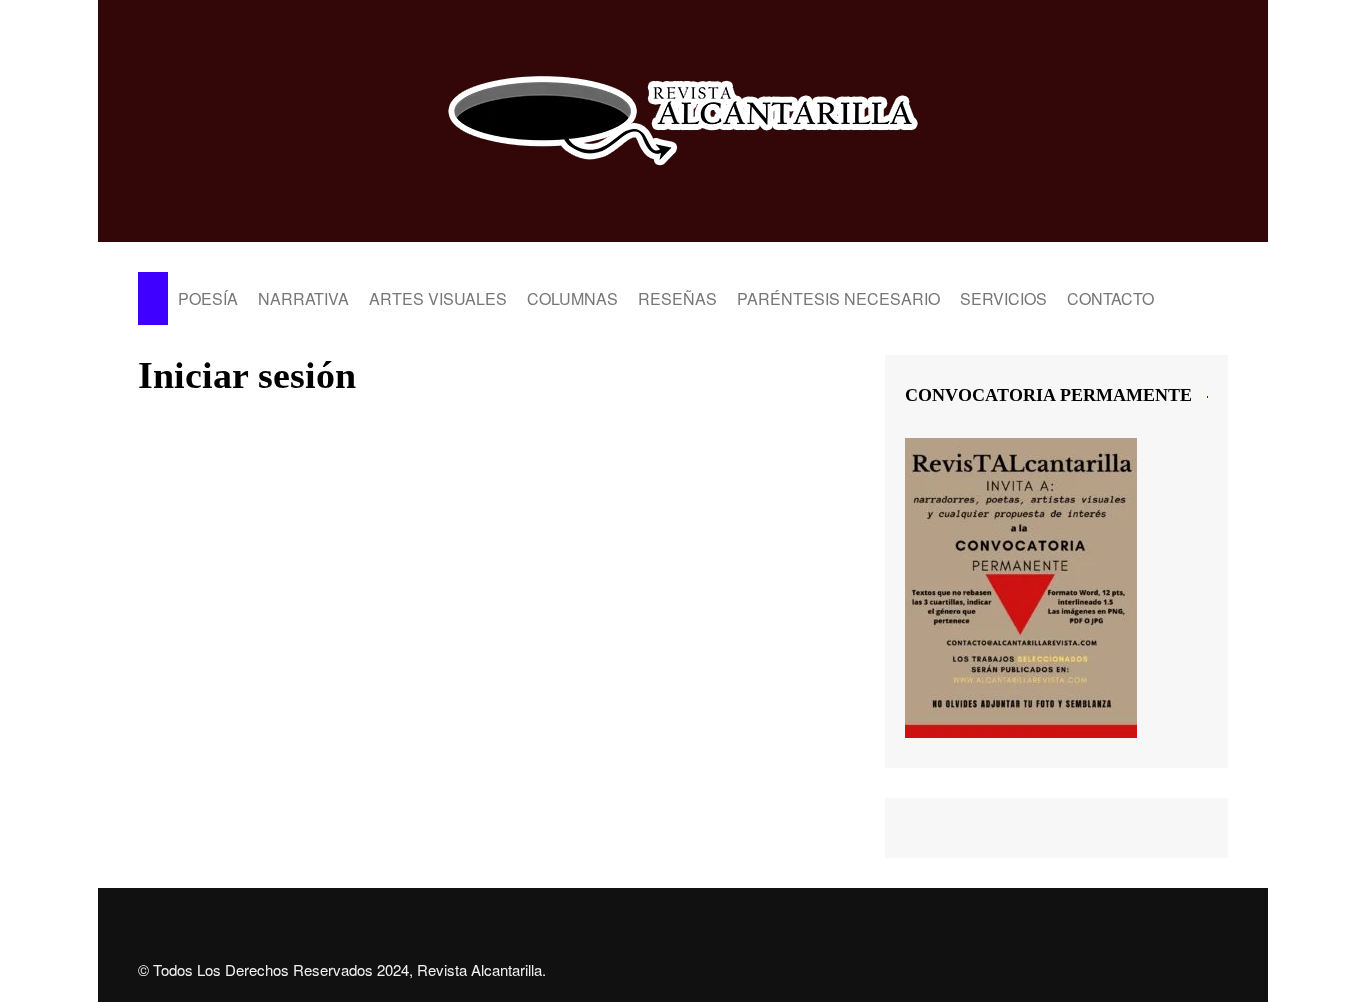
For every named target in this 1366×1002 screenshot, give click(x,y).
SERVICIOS (1003, 298)
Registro (613, 676)
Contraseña (313, 530)
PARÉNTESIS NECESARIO (838, 298)
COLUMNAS (572, 298)
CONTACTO (1110, 298)
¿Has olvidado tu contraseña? (496, 735)
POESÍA (208, 298)
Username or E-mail (342, 443)
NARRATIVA (303, 298)
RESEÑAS (677, 298)
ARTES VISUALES (438, 298)
